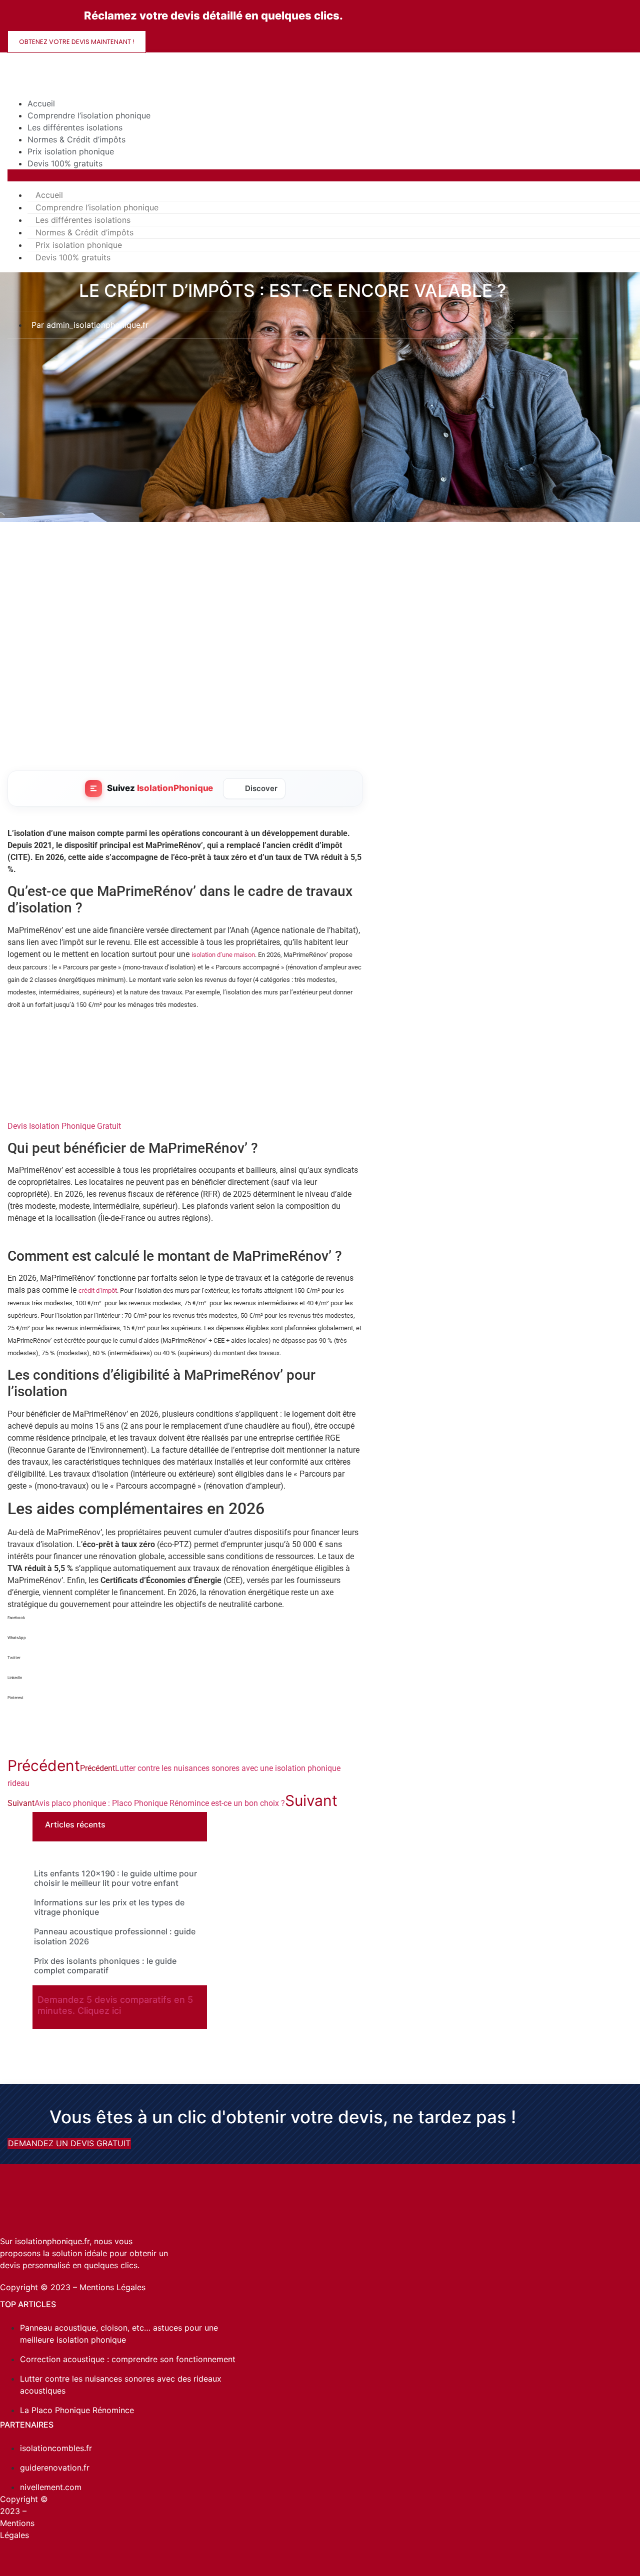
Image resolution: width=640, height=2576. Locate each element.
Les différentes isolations (75, 127)
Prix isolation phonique (71, 151)
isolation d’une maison (223, 955)
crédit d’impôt (98, 1290)
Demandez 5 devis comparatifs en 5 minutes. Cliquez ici (115, 2005)
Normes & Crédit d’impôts (76, 139)
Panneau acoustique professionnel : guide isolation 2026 (115, 1936)
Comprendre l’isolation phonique (89, 115)
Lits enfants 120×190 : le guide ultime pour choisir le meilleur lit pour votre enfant (115, 1878)
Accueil (41, 103)
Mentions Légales (112, 2287)
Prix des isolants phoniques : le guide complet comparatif (105, 1966)
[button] (185, 1625)
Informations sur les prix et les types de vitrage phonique (109, 1907)
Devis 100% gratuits (65, 163)
